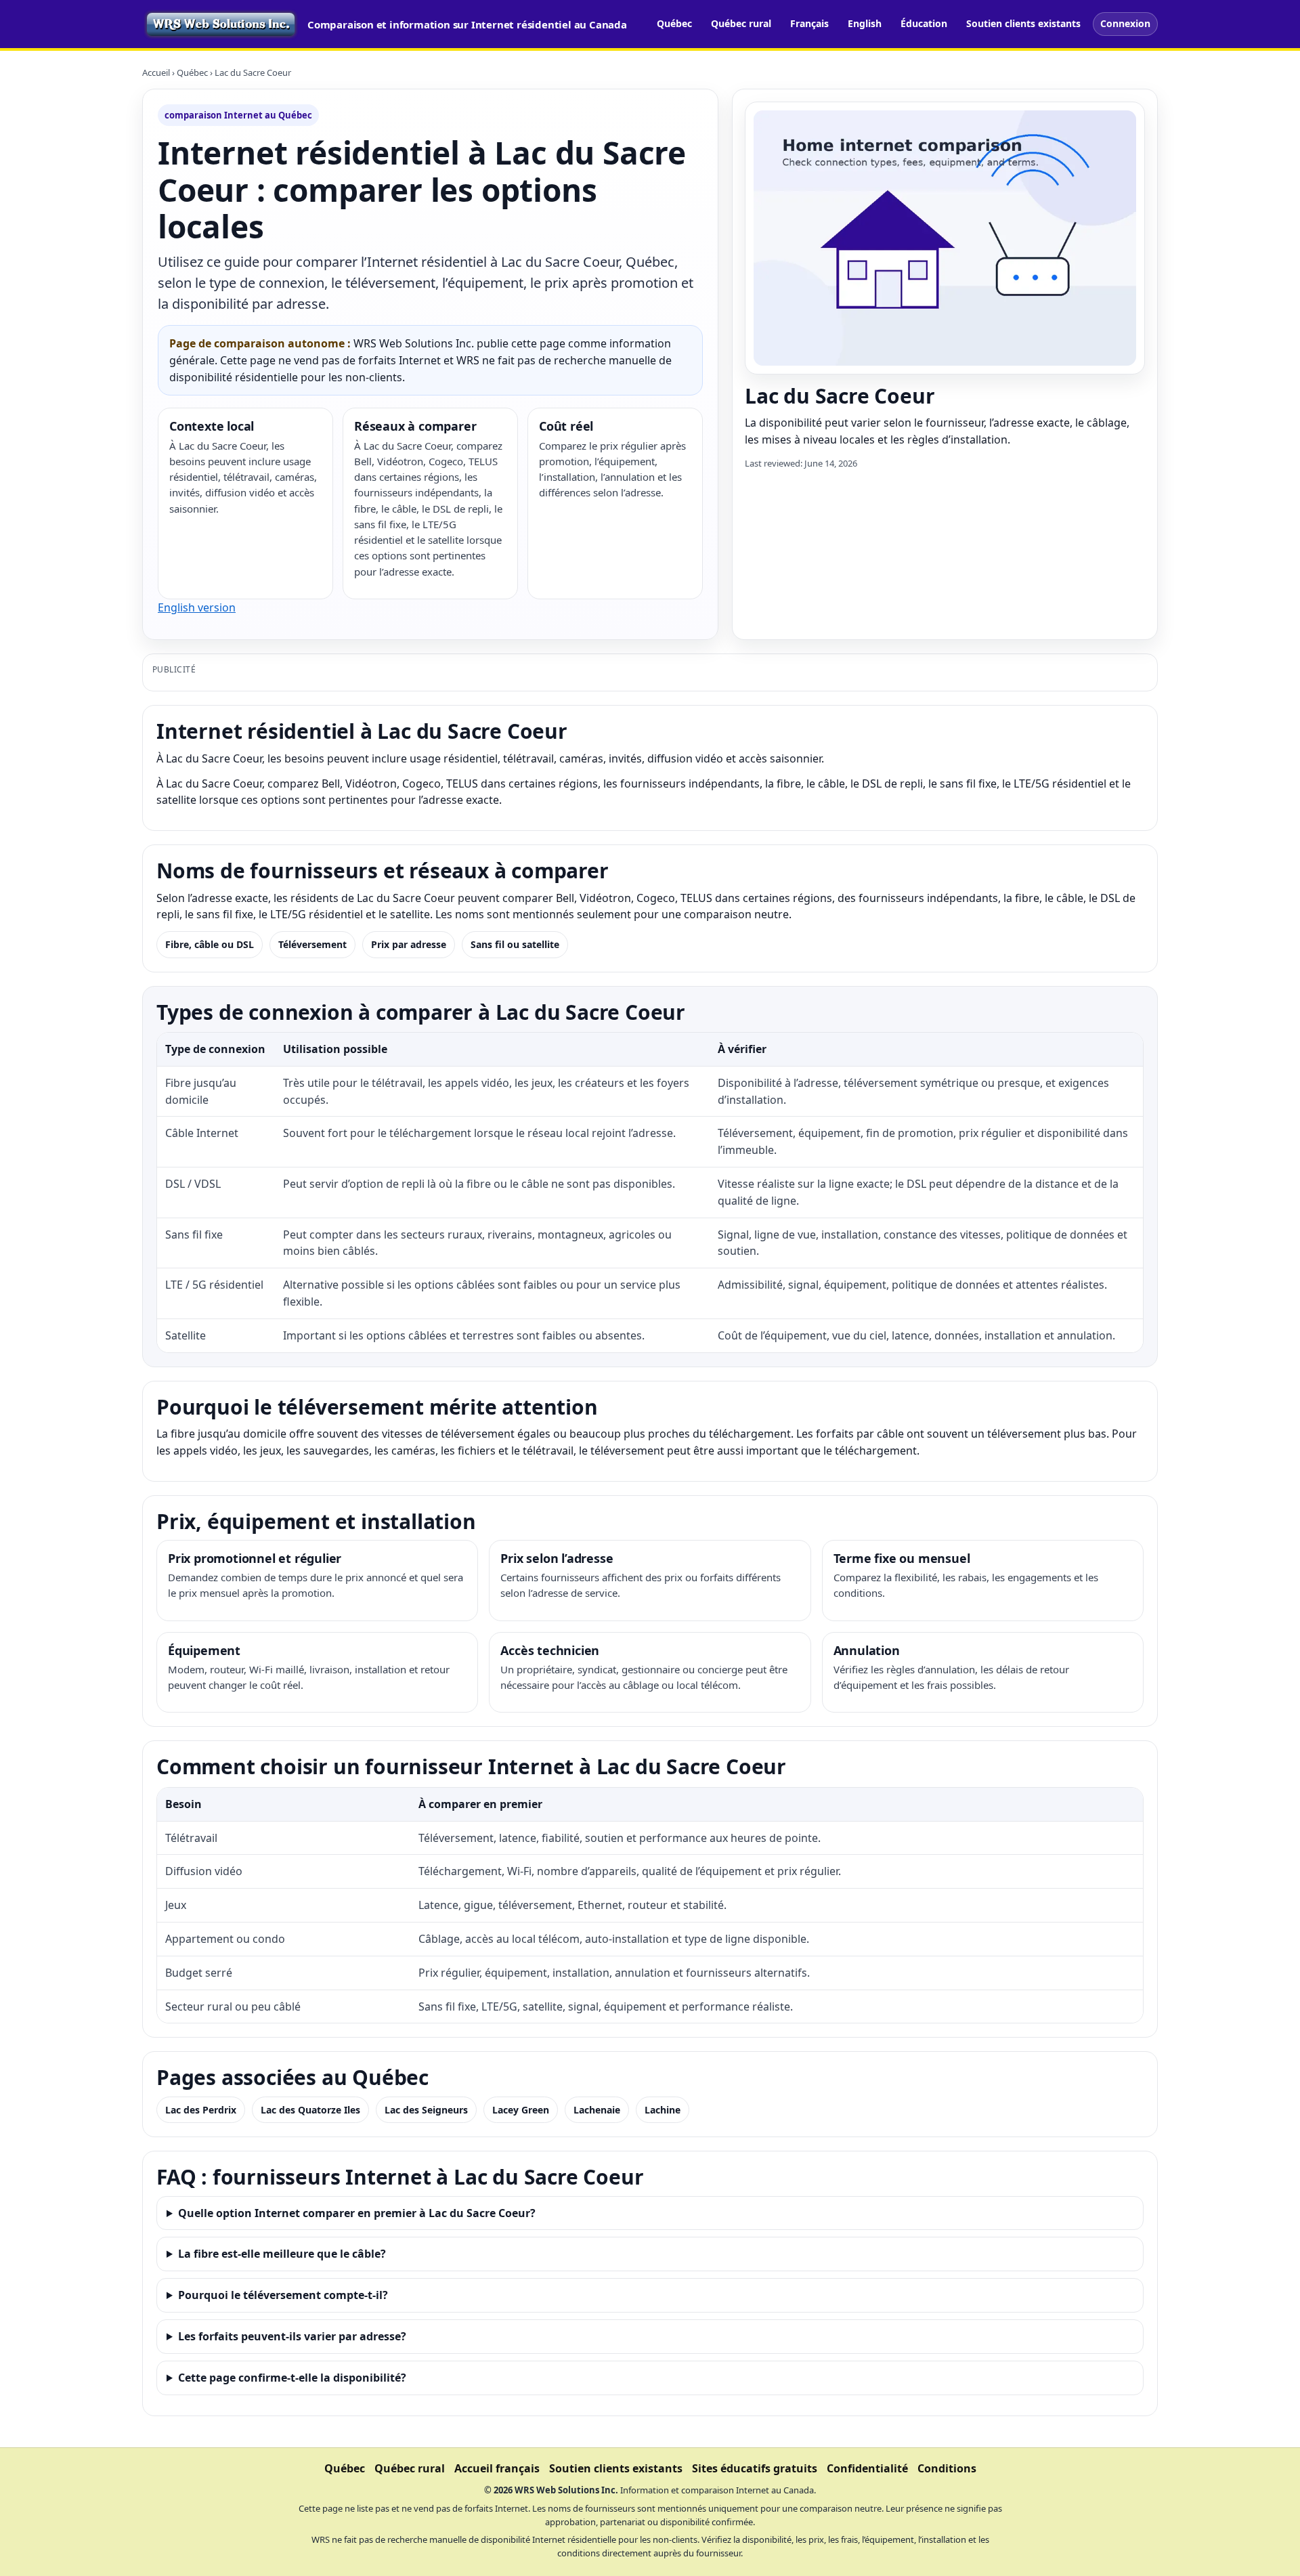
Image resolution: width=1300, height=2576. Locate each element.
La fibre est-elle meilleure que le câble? (282, 2254)
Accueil (156, 72)
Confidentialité (867, 2468)
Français (809, 23)
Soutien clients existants (1023, 23)
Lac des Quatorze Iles (310, 2110)
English (865, 23)
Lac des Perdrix (201, 2110)
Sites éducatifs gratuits (755, 2468)
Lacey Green (521, 2110)
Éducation (924, 23)
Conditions (947, 2468)
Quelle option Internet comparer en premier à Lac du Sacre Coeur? (357, 2213)
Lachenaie (597, 2110)
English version (197, 607)
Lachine (663, 2110)
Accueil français (497, 2468)
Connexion (1125, 23)
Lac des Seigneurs (426, 2110)
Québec (674, 23)
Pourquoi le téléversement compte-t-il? (283, 2295)
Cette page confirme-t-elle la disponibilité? (292, 2378)
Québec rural (741, 23)
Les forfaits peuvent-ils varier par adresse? (292, 2336)
